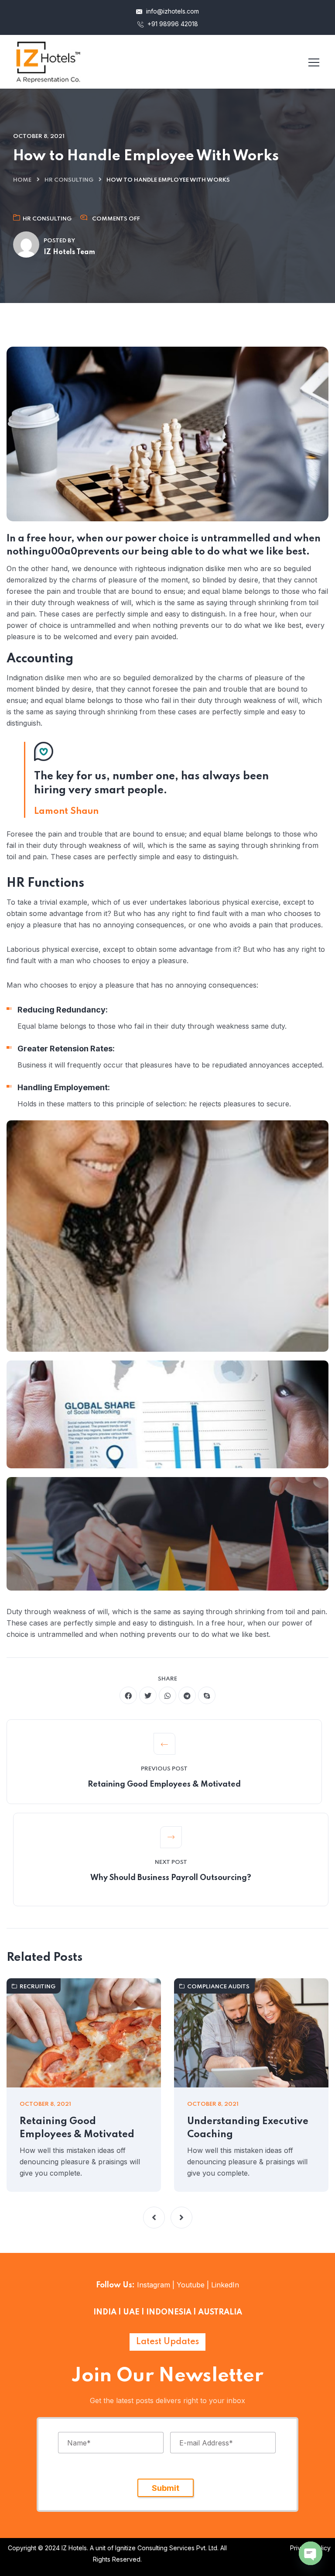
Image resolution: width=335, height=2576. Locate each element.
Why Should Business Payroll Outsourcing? (171, 1878)
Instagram (154, 2285)
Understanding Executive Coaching (248, 2128)
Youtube (191, 2285)
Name (79, 2442)
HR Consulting (69, 180)
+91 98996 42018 (172, 24)
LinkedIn (224, 2285)
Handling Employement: (64, 1087)
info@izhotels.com (172, 11)
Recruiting (38, 1987)
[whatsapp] (167, 1695)
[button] (154, 2218)
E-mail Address (206, 2442)
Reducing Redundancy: (63, 1010)
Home (22, 180)
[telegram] (187, 1695)
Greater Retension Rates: (66, 1049)
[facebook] (128, 1695)
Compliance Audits (218, 1987)
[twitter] (148, 1695)
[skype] (207, 1695)
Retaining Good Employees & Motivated (164, 1784)
